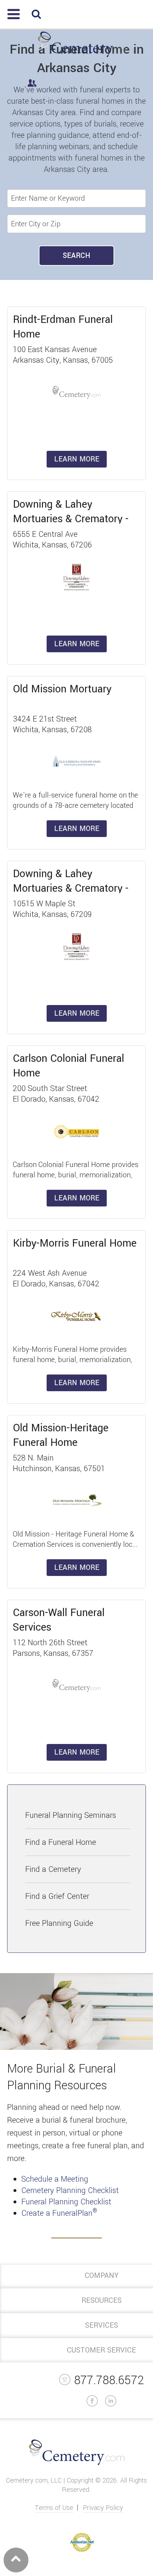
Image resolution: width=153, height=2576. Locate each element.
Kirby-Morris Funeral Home (75, 1243)
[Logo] (86, 57)
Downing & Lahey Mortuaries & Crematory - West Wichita (71, 888)
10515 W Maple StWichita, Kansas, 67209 (52, 909)
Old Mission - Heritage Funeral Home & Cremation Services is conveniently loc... (75, 1539)
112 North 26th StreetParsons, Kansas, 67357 (53, 1648)
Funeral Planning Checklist (66, 2202)
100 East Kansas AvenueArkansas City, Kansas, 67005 (63, 355)
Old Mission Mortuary (62, 689)
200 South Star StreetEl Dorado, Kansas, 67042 (56, 1094)
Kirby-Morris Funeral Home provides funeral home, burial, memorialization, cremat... (72, 1360)
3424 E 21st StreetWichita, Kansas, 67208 (52, 724)
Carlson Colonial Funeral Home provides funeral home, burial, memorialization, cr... (76, 1175)
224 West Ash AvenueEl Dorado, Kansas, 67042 (56, 1279)
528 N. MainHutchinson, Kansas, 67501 (59, 1463)
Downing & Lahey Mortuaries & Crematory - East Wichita (71, 519)
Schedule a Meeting (55, 2179)
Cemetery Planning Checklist (70, 2191)
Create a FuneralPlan (59, 2213)
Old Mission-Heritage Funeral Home (61, 1435)
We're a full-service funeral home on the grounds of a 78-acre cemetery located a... (75, 806)
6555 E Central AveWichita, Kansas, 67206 (52, 540)
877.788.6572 (109, 2380)
